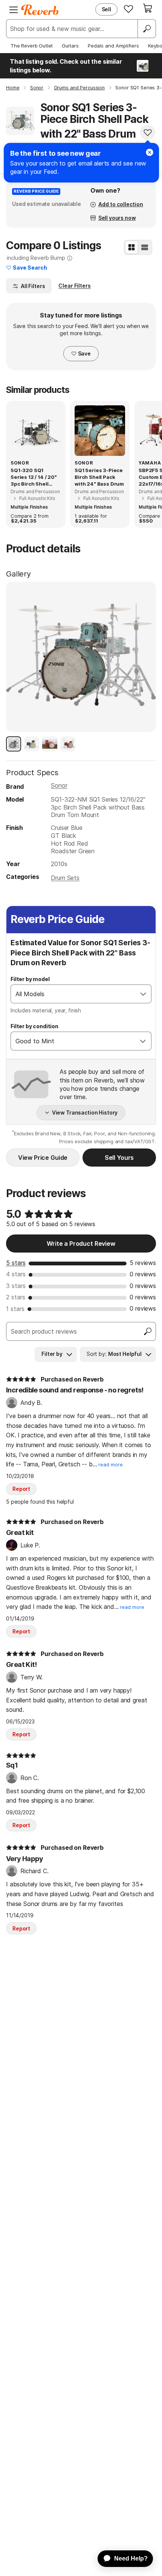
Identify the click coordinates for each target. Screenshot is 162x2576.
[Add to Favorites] (148, 132)
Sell (106, 9)
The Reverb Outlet (32, 46)
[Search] (147, 29)
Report (21, 1489)
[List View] (145, 247)
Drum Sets (65, 878)
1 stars (15, 1309)
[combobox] (73, 994)
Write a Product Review (81, 1244)
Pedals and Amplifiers (113, 46)
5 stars (16, 1263)
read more (111, 1465)
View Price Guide (43, 1158)
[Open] (143, 994)
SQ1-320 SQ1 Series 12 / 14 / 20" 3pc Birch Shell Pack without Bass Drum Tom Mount (34, 477)
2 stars (16, 1297)
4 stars (16, 1274)
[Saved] (128, 9)
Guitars (70, 46)
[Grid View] (131, 247)
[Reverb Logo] (40, 10)
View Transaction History (85, 1112)
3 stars (16, 1286)
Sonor (59, 785)
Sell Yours (119, 1158)
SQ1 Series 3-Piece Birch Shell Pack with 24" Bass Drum (99, 477)
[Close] (150, 152)
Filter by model (30, 979)
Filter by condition (34, 1026)
